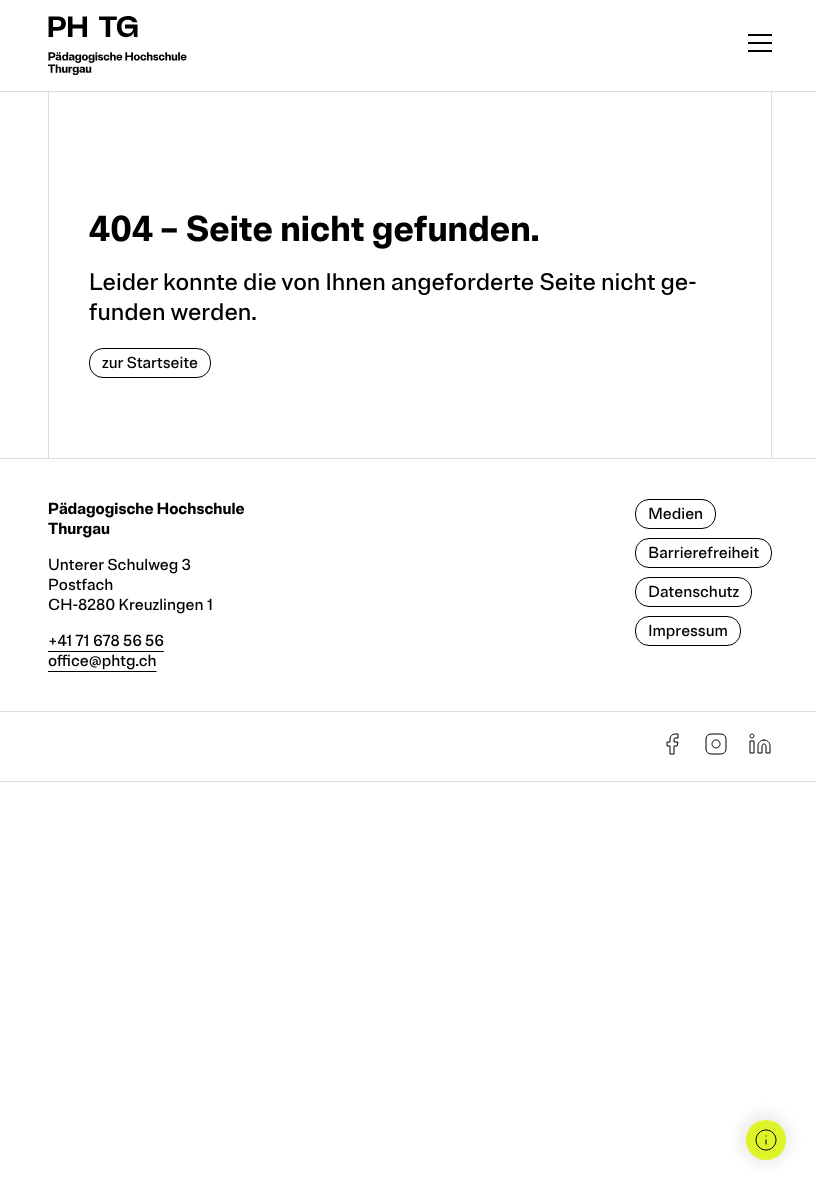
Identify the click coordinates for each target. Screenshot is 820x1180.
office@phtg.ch (102, 661)
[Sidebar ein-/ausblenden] (766, 1140)
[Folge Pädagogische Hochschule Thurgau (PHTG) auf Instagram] (716, 751)
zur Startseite (150, 363)
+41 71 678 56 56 (106, 641)
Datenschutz (693, 592)
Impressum (688, 631)
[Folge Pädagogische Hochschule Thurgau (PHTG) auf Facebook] (672, 751)
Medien (675, 514)
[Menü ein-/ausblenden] (760, 45)
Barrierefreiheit (703, 553)
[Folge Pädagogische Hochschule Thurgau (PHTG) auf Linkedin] (760, 751)
